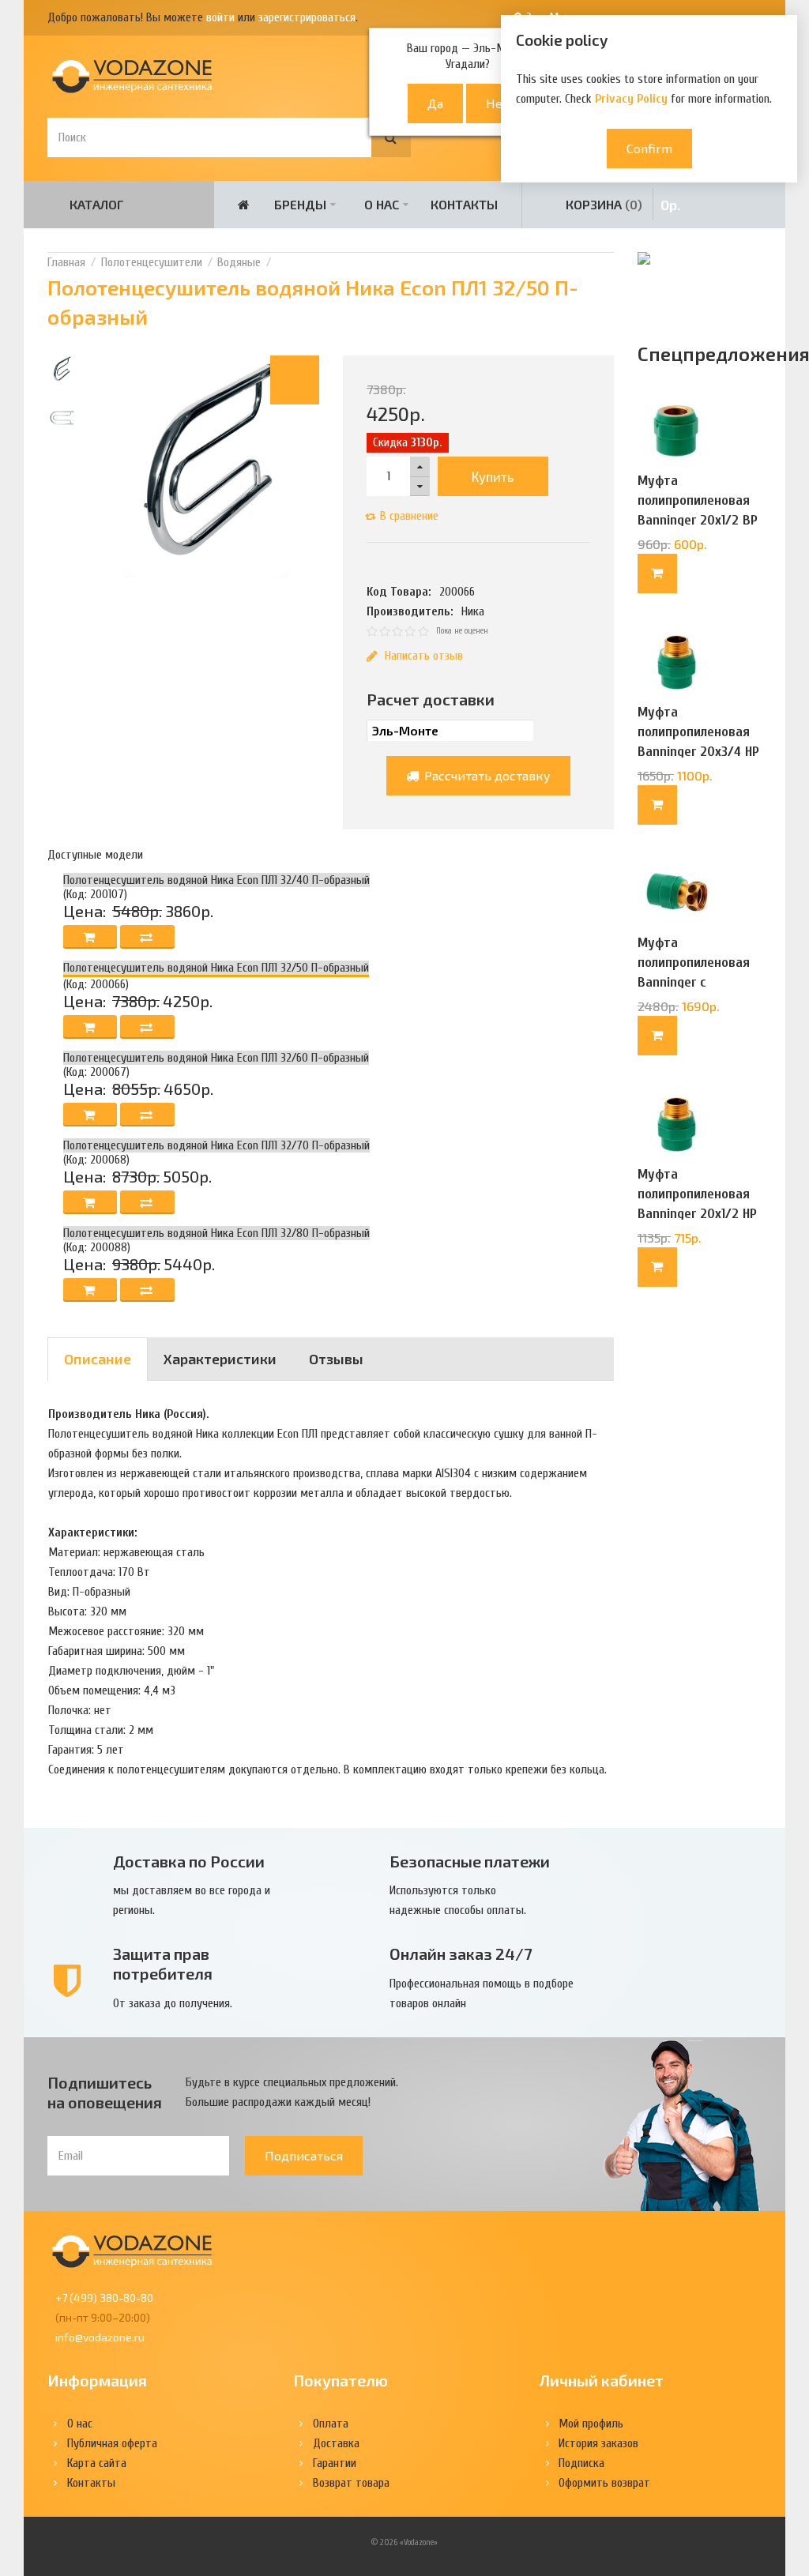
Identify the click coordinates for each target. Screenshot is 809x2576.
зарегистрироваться (307, 17)
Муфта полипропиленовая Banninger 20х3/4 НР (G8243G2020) (698, 742)
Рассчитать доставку (486, 775)
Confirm (649, 148)
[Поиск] (391, 137)
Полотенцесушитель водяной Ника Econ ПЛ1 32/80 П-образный (216, 1233)
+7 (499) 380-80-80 (104, 2298)
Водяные (239, 262)
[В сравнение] (147, 937)
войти (220, 17)
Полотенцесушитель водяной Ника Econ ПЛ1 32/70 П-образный (216, 1145)
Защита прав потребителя (163, 1963)
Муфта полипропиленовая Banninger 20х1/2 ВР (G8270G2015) (698, 510)
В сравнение (409, 516)
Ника (473, 611)
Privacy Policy (631, 99)
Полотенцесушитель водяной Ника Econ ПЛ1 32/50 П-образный (216, 968)
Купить (493, 476)
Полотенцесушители (152, 262)
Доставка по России (189, 1861)
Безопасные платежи (470, 1861)
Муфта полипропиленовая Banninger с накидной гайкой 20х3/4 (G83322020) (696, 982)
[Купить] (657, 573)
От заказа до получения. (173, 2003)
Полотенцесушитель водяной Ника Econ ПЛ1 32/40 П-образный (216, 880)
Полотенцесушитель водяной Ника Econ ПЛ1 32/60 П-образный (216, 1058)
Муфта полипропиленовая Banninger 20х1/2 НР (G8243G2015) (697, 1204)
